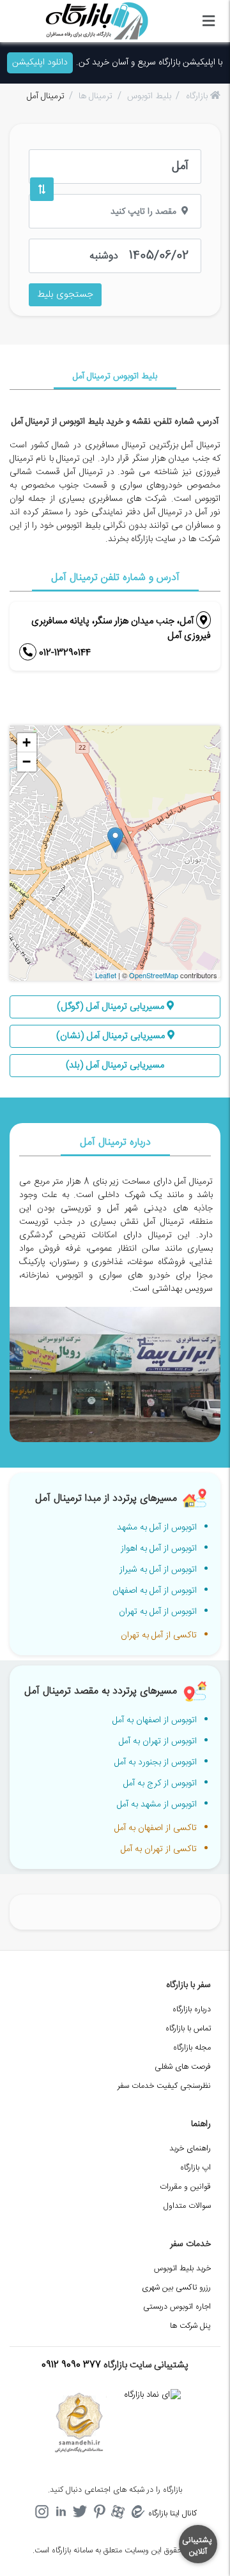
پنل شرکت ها (190, 2326)
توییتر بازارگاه (80, 2512)
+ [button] (27, 742)
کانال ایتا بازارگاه (172, 2514)
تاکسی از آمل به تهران (159, 1635)
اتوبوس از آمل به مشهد (157, 1528)
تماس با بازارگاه (188, 2029)
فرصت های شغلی (183, 2067)
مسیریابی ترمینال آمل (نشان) (112, 1036)
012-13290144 (64, 653)
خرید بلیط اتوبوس (182, 2269)
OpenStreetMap (154, 975)
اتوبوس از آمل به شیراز (158, 1570)
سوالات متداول (187, 2206)
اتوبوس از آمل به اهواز (159, 1549)
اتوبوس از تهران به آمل (158, 1741)
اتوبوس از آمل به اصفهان (155, 1591)
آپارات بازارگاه (118, 2512)
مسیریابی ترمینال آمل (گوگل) (112, 1007)
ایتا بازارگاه (137, 2512)
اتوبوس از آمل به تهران (158, 1612)
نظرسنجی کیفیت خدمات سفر (164, 2086)
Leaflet (106, 975)
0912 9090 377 (71, 2365)
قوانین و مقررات (185, 2187)
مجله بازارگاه (192, 2048)
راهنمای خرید (190, 2149)
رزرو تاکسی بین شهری (176, 2288)
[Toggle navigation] (209, 21)
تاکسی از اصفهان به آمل (156, 1828)
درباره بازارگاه (192, 2010)
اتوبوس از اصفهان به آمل (155, 1720)
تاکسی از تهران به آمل (159, 1849)
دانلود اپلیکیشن (40, 63)
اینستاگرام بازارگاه (42, 2512)
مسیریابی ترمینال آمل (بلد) (115, 1066)
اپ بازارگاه (195, 2168)
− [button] (27, 762)
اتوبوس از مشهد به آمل (157, 1805)
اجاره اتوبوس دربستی (177, 2307)
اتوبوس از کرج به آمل (160, 1783)
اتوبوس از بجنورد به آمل (156, 1762)
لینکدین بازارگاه (61, 2512)
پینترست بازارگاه (99, 2512)
